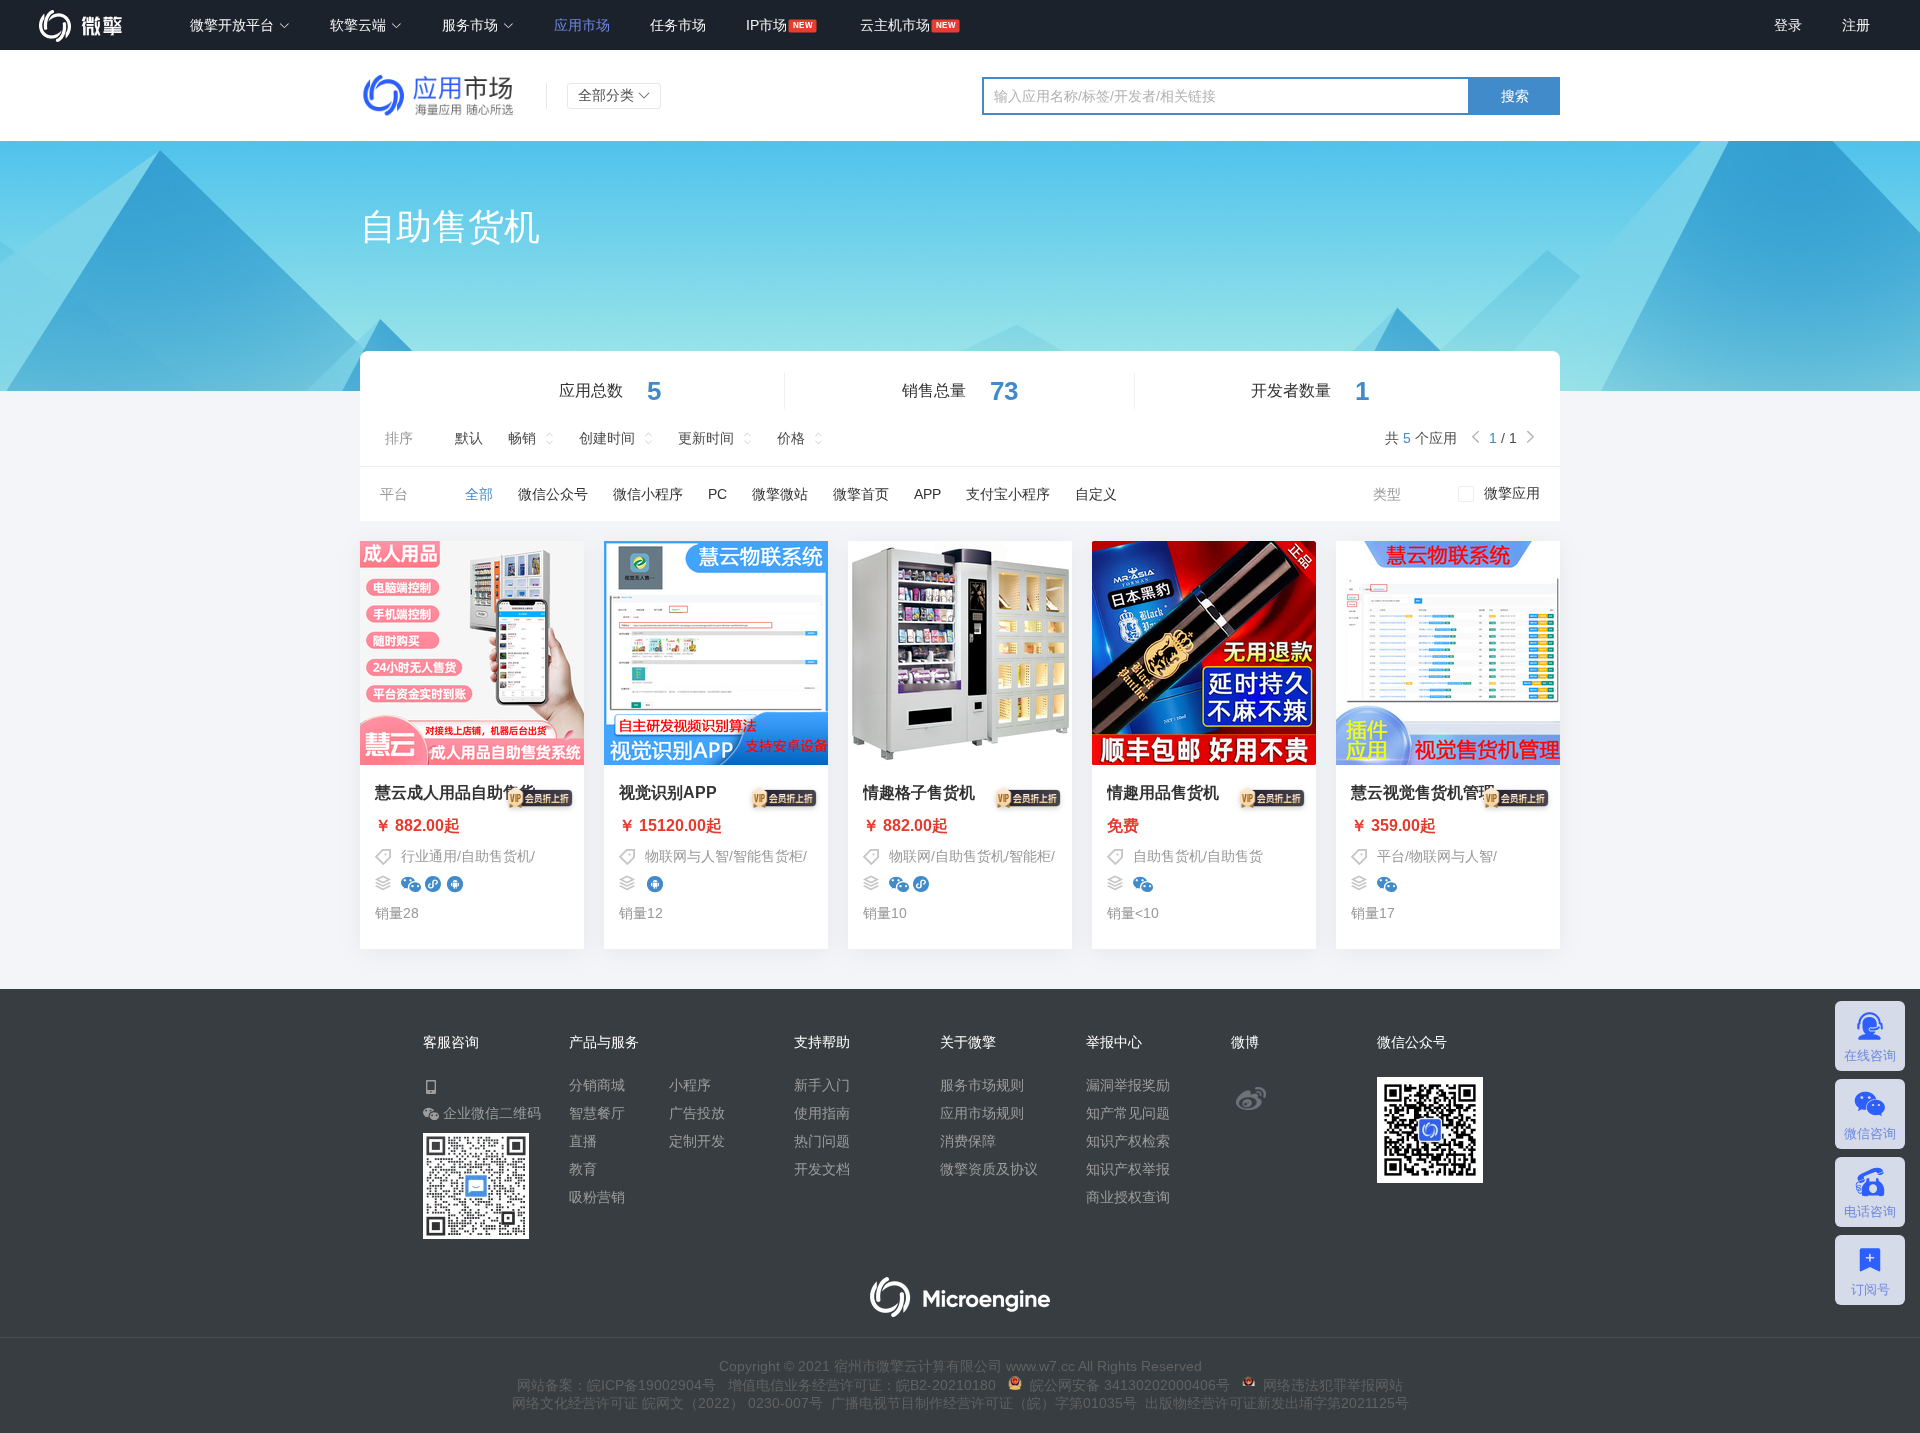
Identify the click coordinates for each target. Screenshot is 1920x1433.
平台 (1391, 856)
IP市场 (766, 25)
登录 (1788, 25)
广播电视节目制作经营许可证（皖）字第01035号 (980, 1403)
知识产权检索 (1128, 1141)
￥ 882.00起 (417, 826)
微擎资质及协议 (989, 1169)
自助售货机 (496, 856)
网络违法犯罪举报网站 (1329, 1385)
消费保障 (968, 1141)
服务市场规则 (982, 1085)
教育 (583, 1169)
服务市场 (472, 25)
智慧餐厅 (597, 1113)
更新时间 (706, 438)
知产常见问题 (1128, 1113)
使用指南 (822, 1113)
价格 (791, 438)
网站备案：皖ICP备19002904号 (616, 1385)
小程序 (690, 1085)
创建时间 (607, 438)
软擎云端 (360, 25)
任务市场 (678, 25)
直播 (583, 1141)
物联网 (910, 856)
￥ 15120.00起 (670, 826)
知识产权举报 (1128, 1169)
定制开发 (697, 1141)
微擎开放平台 (234, 25)
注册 (1856, 25)
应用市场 (582, 25)
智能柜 (1030, 856)
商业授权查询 (1128, 1197)
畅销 (522, 438)
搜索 (1515, 96)
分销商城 (597, 1085)
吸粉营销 (597, 1197)
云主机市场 (895, 25)
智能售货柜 (768, 856)
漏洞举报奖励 (1128, 1085)
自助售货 (1235, 856)
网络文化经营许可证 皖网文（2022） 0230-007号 (667, 1403)
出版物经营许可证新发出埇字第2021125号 (1273, 1403)
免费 (1123, 826)
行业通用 (429, 856)
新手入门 (822, 1085)
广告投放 (697, 1113)
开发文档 (822, 1169)
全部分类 (608, 95)
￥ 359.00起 (1393, 826)
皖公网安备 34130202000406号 (1126, 1385)
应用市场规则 (982, 1113)
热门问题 (822, 1141)
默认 (469, 438)
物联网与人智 (687, 856)
